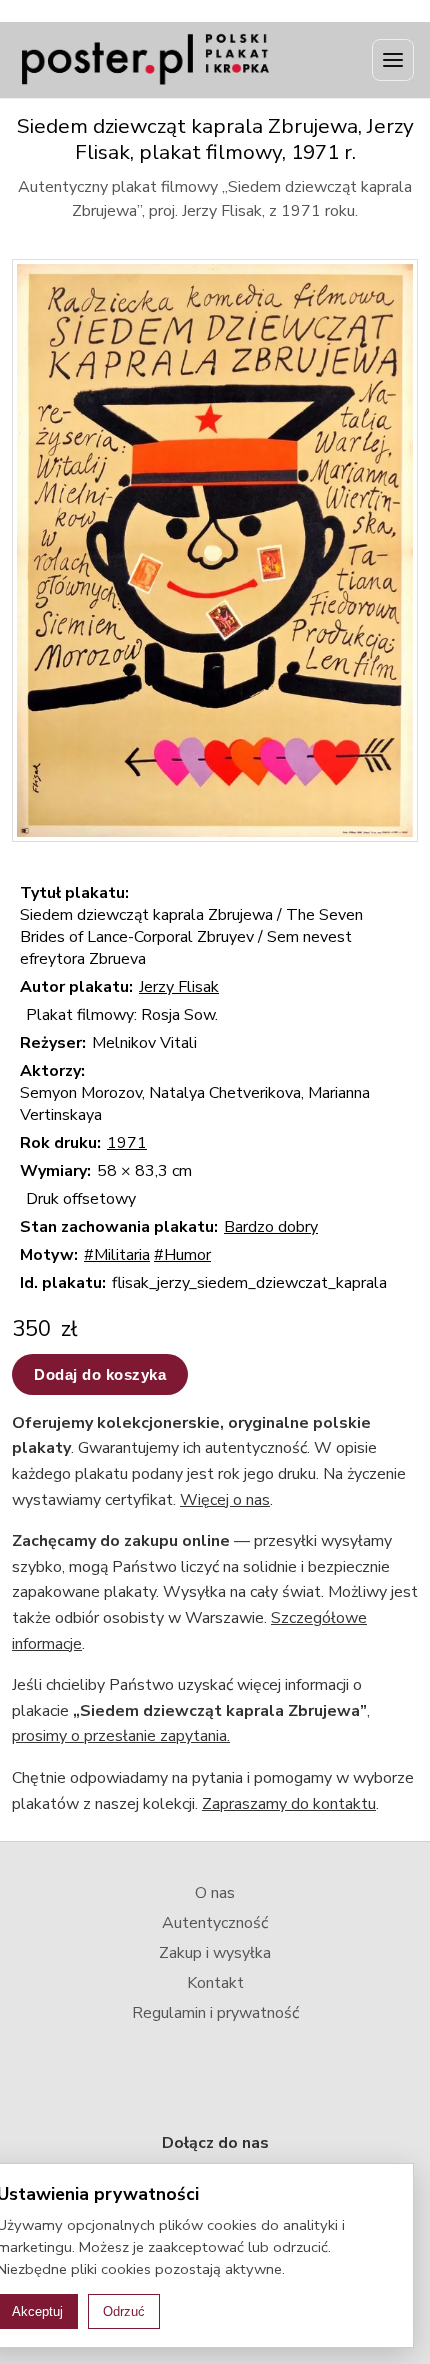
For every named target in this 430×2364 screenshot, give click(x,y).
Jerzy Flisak (179, 987)
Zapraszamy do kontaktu (289, 1804)
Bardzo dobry (271, 1227)
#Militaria (117, 1255)
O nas (215, 1893)
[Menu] (393, 60)
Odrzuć (124, 2311)
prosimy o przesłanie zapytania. (121, 1736)
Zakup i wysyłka (215, 1953)
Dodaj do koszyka (100, 1374)
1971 (127, 1143)
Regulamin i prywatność (215, 2013)
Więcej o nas (225, 1500)
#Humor (182, 1255)
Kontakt (215, 1983)
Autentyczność (215, 1923)
